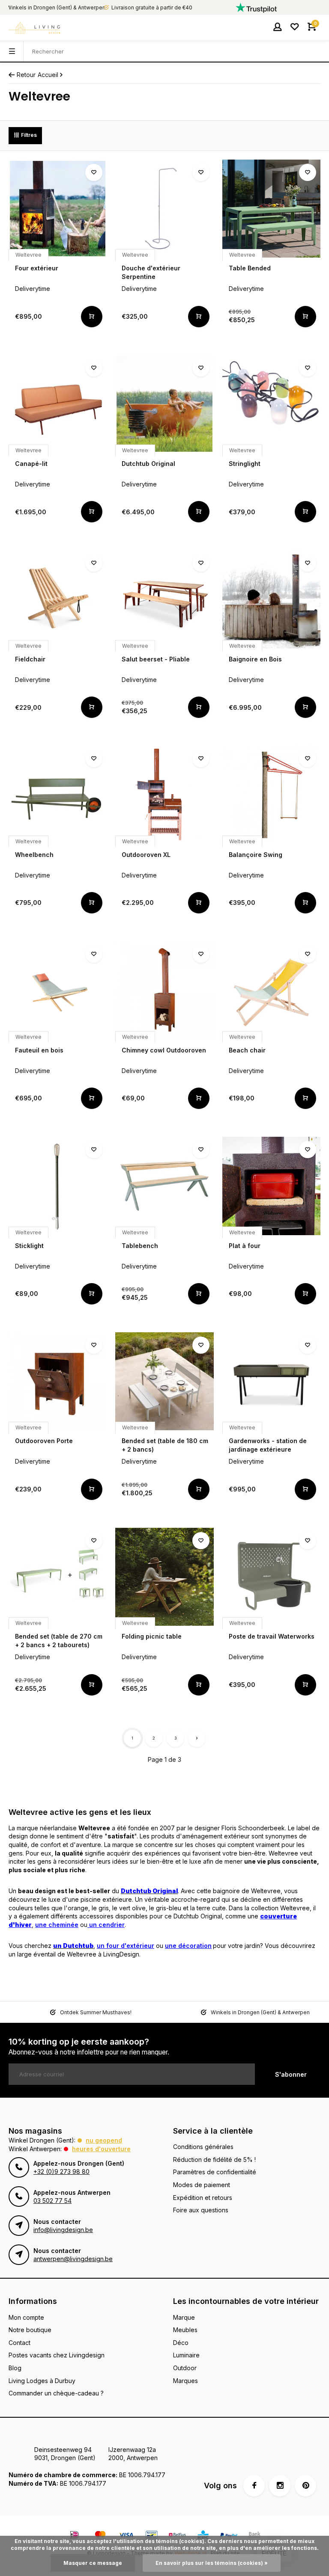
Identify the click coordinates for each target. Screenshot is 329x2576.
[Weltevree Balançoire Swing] (271, 795)
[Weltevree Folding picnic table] (164, 1577)
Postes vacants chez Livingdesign (57, 2355)
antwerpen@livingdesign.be (73, 2259)
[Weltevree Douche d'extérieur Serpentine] (164, 209)
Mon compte (26, 2317)
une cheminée (57, 1925)
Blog (15, 2368)
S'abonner (291, 2074)
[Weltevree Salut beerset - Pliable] (164, 599)
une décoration (188, 1946)
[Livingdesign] (34, 28)
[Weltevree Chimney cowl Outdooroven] (164, 990)
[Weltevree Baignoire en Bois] (271, 599)
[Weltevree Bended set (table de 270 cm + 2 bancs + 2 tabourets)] (58, 1577)
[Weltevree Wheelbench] (58, 795)
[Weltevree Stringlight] (271, 404)
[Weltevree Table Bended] (271, 209)
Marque (184, 2317)
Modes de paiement (202, 2185)
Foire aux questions (201, 2210)
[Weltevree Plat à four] (271, 1186)
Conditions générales (203, 2147)
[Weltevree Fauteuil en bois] (58, 990)
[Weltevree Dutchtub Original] (164, 404)
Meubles (185, 2330)
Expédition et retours (203, 2198)
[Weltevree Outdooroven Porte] (58, 1381)
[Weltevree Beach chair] (271, 990)
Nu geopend (104, 2140)
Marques (185, 2381)
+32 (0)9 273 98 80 (61, 2171)
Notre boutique (30, 2330)
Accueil (48, 75)
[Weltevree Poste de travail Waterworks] (271, 1577)
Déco (181, 2343)
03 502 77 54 (52, 2201)
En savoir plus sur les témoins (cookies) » (212, 2563)
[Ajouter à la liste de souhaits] (94, 172)
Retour (26, 75)
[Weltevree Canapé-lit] (58, 404)
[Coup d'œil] (92, 317)
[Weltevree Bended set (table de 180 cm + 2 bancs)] (164, 1381)
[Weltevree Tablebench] (164, 1186)
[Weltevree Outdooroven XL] (164, 795)
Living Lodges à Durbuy (42, 2381)
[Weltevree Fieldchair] (58, 599)
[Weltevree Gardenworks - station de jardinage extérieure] (271, 1381)
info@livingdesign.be (63, 2230)
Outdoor (185, 2368)
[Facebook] (254, 2486)
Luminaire (186, 2355)
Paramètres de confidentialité (215, 2172)
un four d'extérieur (126, 1946)
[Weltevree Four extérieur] (58, 209)
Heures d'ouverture (101, 2149)
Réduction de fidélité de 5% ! (214, 2160)
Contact (19, 2343)
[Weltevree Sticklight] (58, 1186)
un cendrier (106, 1925)
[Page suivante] (197, 1738)
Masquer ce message (93, 2563)
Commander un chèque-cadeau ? (56, 2393)
